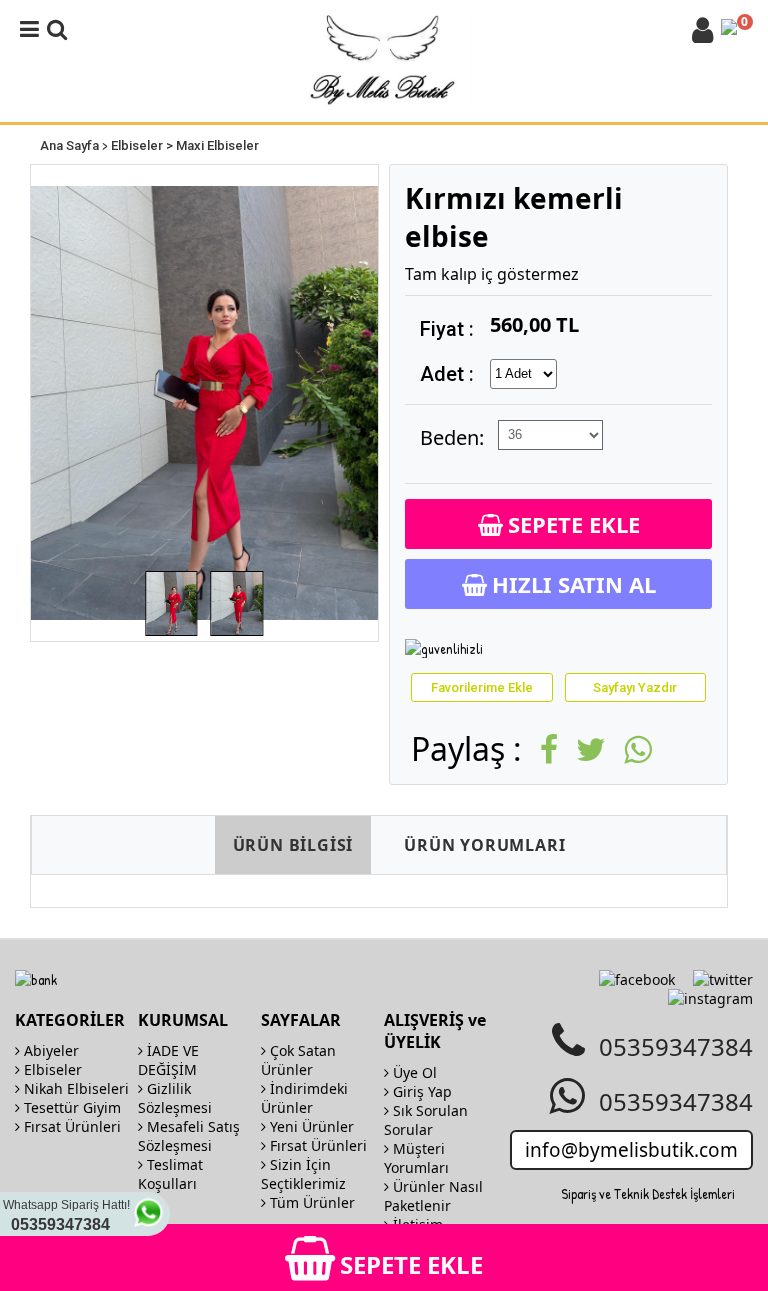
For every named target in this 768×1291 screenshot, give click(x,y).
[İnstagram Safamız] (710, 998)
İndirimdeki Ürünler (304, 1098)
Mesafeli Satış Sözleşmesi (189, 1136)
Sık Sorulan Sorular (426, 1120)
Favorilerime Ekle (482, 687)
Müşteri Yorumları (416, 1158)
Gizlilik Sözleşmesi (175, 1098)
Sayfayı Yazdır (635, 687)
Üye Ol (413, 1072)
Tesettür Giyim (70, 1107)
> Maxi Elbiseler (212, 145)
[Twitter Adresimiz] (723, 979)
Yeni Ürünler (310, 1126)
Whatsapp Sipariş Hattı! (66, 1215)
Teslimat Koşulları (170, 1174)
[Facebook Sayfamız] (637, 979)
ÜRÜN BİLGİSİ (293, 845)
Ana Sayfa (69, 145)
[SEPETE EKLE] (384, 1234)
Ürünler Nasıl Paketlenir (433, 1196)
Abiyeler (49, 1050)
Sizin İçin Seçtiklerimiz (303, 1174)
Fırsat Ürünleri (70, 1126)
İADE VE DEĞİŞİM (168, 1060)
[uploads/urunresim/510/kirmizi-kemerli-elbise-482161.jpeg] (204, 403)
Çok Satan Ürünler (298, 1060)
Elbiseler (137, 145)
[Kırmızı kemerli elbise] (171, 603)
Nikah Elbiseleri (74, 1088)
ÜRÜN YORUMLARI (484, 845)
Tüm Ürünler (310, 1202)
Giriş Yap (420, 1091)
